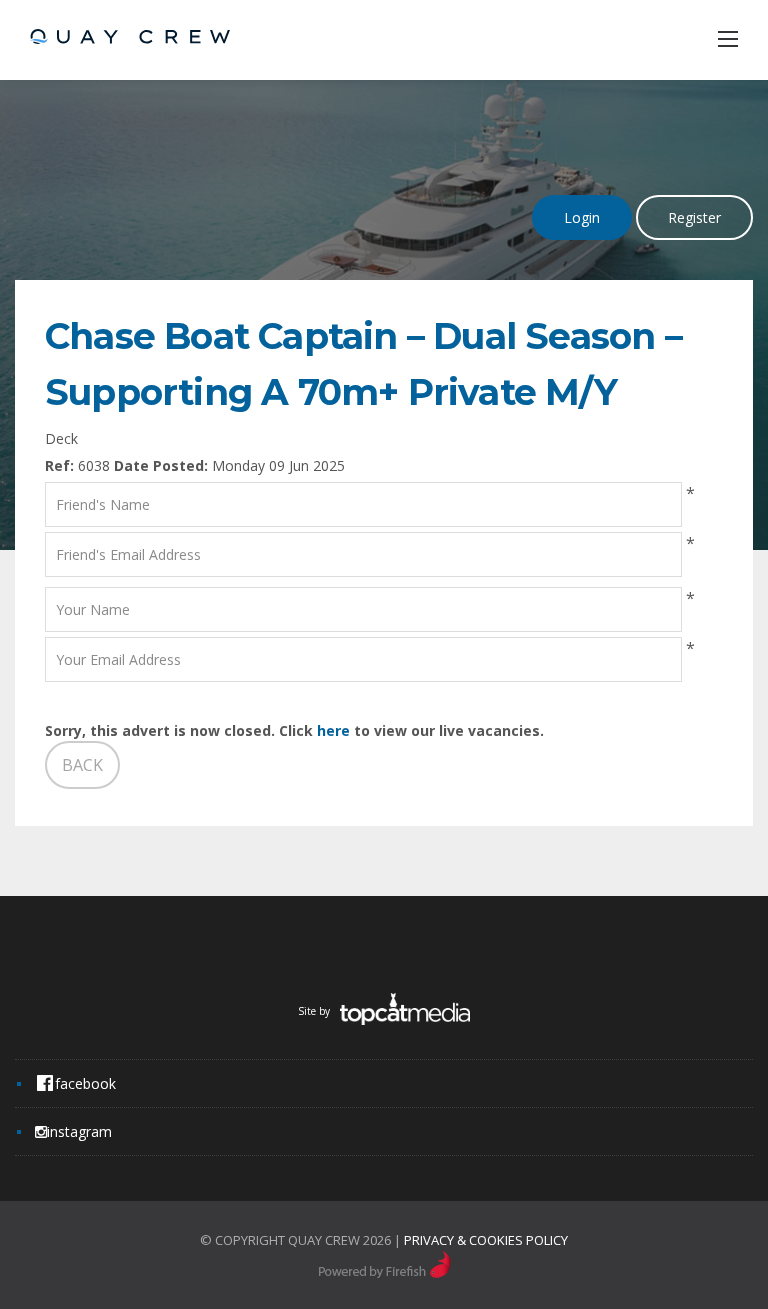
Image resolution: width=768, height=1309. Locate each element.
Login (582, 217)
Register (694, 217)
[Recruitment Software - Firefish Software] (384, 1273)
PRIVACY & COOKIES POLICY (486, 1240)
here (333, 730)
